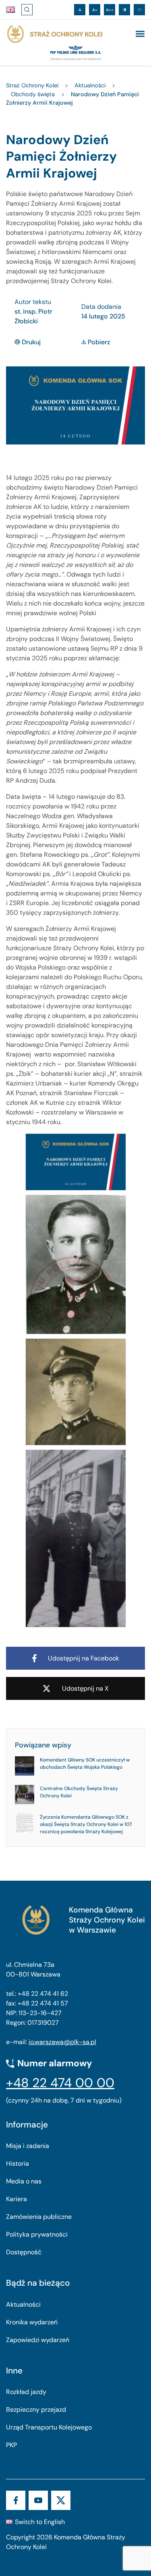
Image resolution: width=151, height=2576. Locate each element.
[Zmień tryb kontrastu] (124, 10)
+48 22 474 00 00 (60, 2083)
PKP (11, 2445)
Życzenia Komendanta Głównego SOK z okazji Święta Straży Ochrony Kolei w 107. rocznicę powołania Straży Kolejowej (86, 1824)
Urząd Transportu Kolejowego (49, 2427)
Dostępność (24, 2252)
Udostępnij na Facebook (84, 1658)
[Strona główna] (54, 34)
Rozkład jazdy (26, 2392)
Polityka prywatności (37, 2234)
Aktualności (23, 2304)
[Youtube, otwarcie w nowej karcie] (38, 2500)
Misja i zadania (28, 2146)
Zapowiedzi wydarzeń (38, 2340)
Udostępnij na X (85, 1688)
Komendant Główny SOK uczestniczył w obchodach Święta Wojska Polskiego (85, 1764)
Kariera (17, 2199)
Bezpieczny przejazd (36, 2410)
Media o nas (24, 2181)
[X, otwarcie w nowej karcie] (61, 2500)
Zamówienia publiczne (39, 2217)
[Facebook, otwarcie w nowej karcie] (16, 2500)
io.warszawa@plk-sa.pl (62, 2042)
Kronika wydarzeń (32, 2322)
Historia (18, 2164)
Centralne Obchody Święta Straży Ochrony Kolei (79, 1792)
